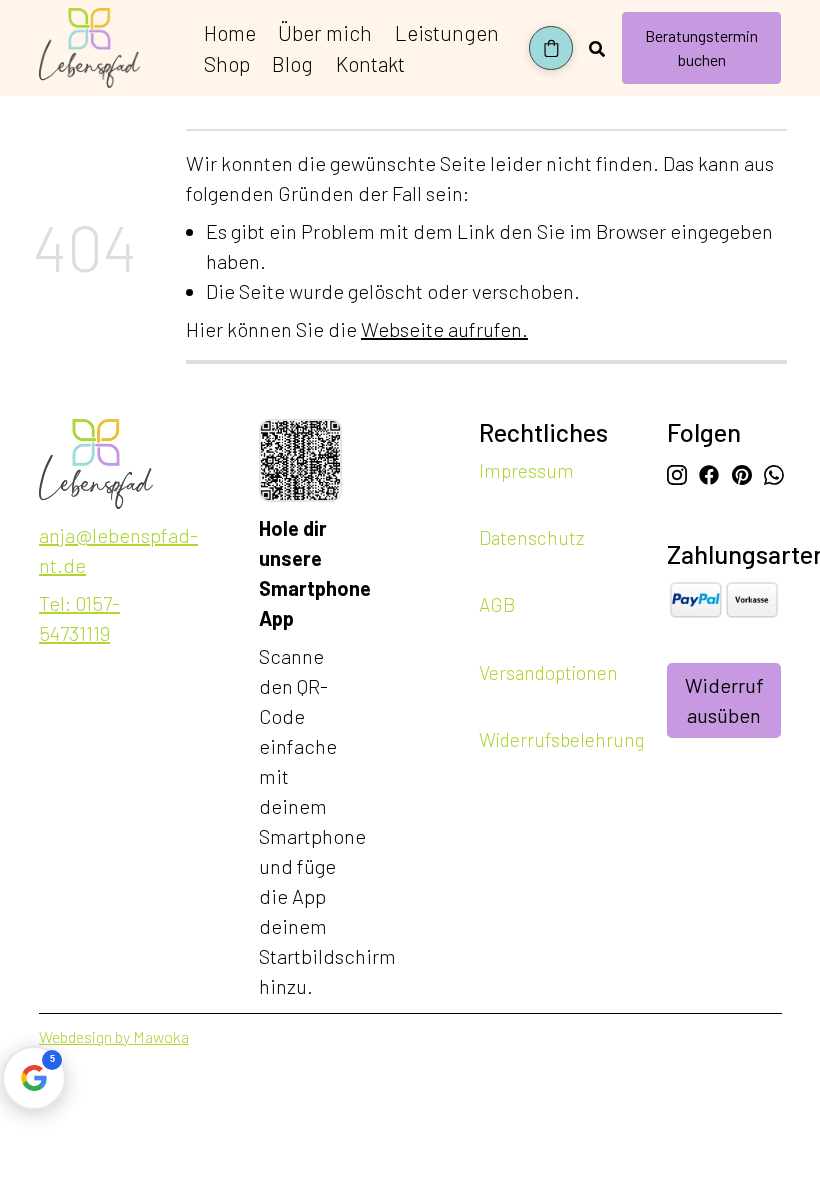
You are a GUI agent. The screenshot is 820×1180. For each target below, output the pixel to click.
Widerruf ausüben (724, 700)
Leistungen (447, 32)
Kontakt (370, 63)
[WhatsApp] (774, 472)
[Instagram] (677, 472)
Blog (292, 63)
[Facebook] (709, 472)
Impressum (526, 470)
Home (230, 32)
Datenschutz (531, 537)
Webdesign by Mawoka (114, 1036)
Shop (227, 63)
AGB (497, 604)
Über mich (325, 32)
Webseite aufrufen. (444, 329)
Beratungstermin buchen (701, 47)
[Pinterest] (742, 472)
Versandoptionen (548, 671)
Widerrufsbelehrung (562, 739)
